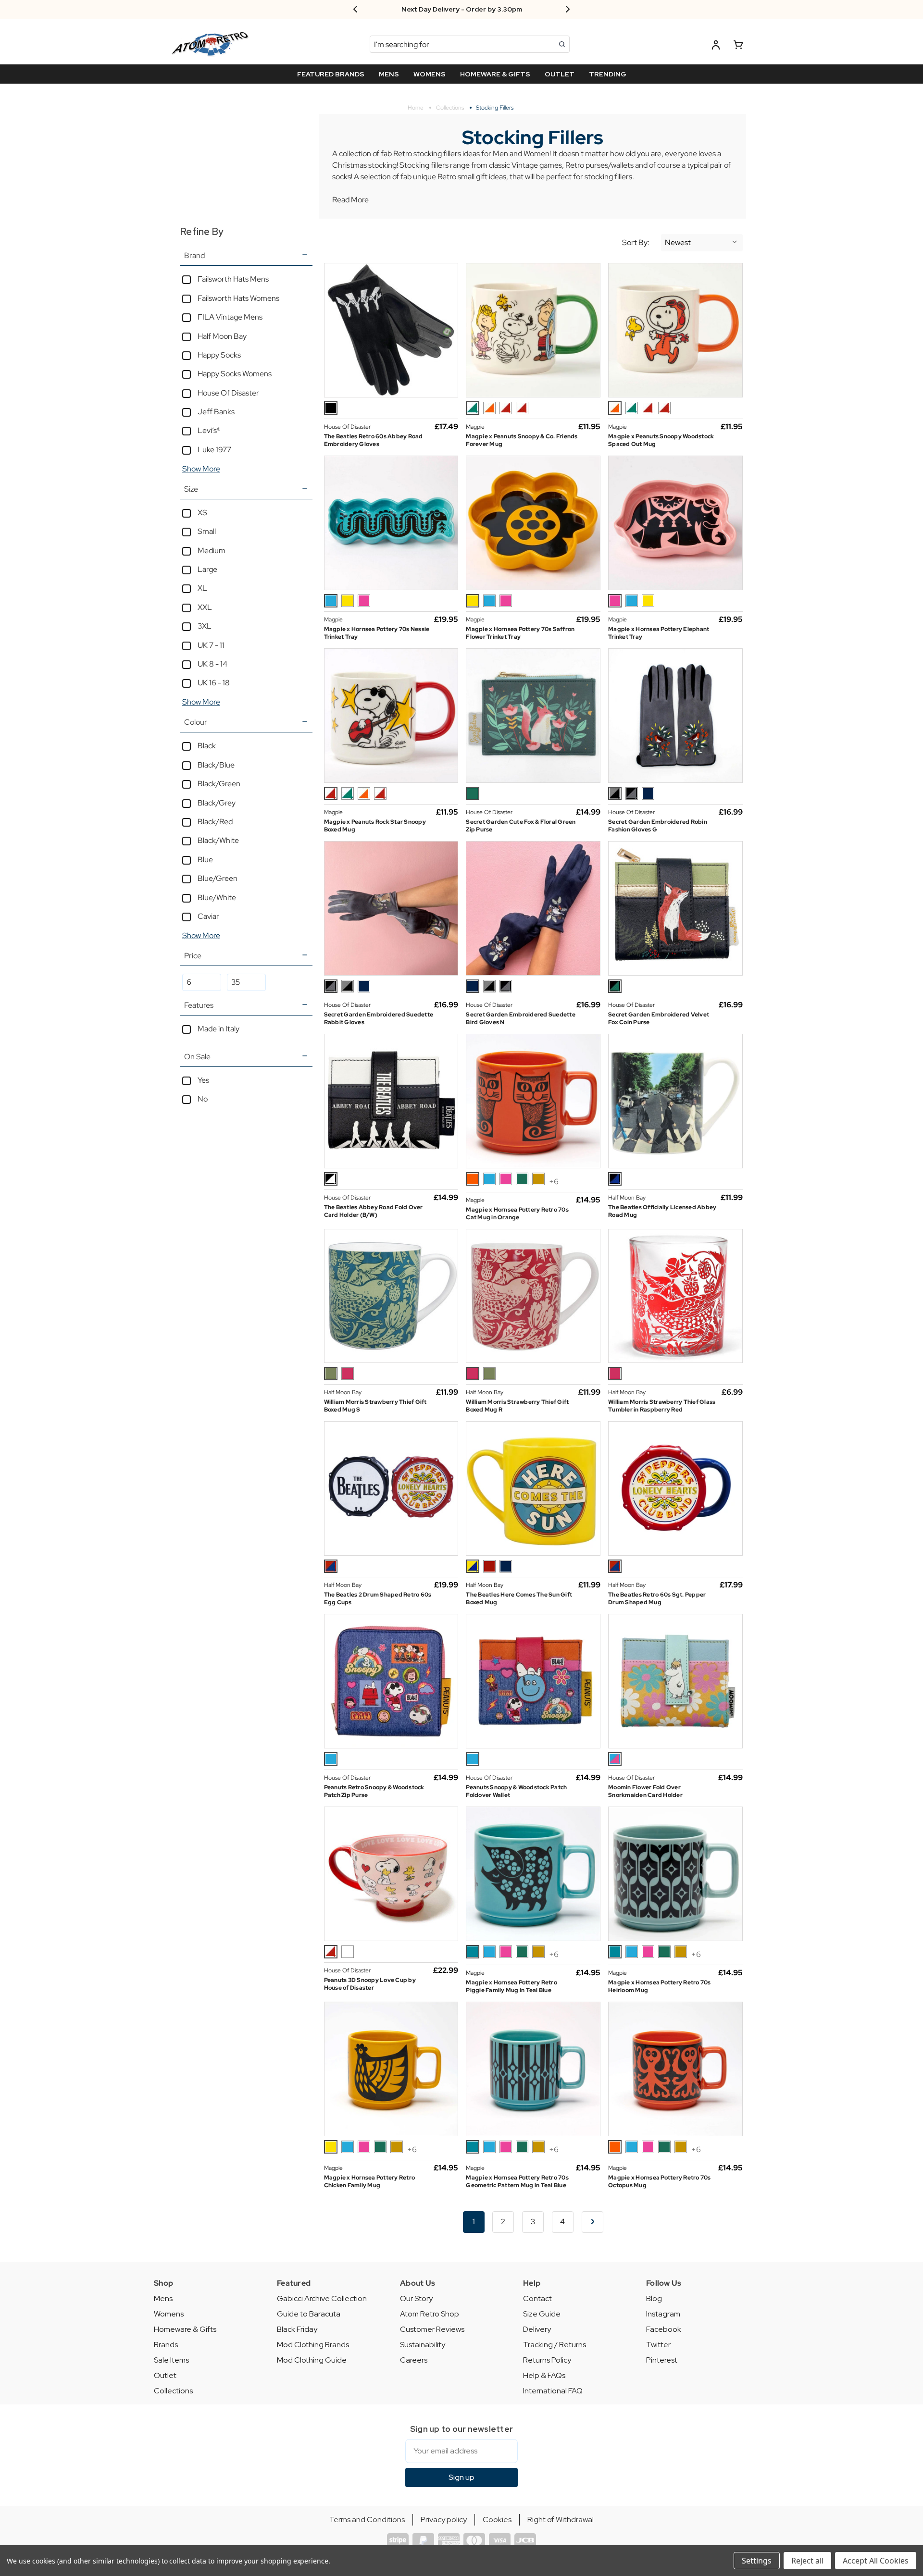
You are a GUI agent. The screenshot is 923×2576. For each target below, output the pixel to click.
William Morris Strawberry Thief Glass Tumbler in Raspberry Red (662, 1406)
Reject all (807, 2561)
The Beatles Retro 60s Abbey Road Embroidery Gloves (374, 440)
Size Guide (542, 2314)
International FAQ (553, 2391)
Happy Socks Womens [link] (235, 374)
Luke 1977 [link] (214, 450)
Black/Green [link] (219, 784)
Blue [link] (205, 860)
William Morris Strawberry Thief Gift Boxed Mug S (375, 1406)
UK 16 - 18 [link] (214, 683)
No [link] (203, 1099)
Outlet (165, 2375)
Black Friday (297, 2329)
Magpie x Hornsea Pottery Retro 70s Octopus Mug (660, 2181)
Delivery (537, 2329)
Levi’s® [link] (209, 430)
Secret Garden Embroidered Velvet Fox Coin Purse (659, 1018)
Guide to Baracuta (309, 2314)
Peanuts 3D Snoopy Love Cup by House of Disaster (370, 1984)
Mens (163, 2298)
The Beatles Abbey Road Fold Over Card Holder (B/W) (374, 1211)
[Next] (592, 2222)
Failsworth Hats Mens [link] (233, 279)
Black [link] (207, 746)
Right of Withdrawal (561, 2520)
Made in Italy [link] (218, 1029)
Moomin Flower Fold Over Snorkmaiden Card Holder (645, 1791)
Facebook (664, 2329)
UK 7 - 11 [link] (211, 645)
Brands (166, 2345)
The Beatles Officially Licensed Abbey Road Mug (662, 1211)
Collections (173, 2391)
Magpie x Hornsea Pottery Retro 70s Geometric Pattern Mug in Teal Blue (517, 2181)
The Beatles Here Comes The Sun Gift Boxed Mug (519, 1598)
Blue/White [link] (217, 898)
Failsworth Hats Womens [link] (238, 298)
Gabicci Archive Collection (322, 2298)
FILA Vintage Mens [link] (230, 317)
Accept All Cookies (876, 2561)
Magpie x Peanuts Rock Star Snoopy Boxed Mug (375, 826)
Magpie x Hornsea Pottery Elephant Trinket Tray (659, 633)
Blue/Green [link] (218, 878)
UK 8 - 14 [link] (212, 664)
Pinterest (662, 2360)
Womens (169, 2314)
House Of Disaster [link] (228, 393)
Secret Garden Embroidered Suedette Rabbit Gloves (379, 1018)
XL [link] (202, 588)
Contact (537, 2298)
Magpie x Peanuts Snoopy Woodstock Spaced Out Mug (661, 440)
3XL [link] (205, 626)
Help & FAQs (544, 2375)
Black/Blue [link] (216, 765)
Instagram (663, 2314)
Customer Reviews (432, 2329)
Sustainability (423, 2345)
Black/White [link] (218, 840)
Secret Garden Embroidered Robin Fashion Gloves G (658, 826)
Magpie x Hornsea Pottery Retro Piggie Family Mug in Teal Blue (511, 1986)
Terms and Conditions (367, 2520)
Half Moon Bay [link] (222, 336)
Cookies (497, 2520)
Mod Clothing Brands (313, 2345)
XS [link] (202, 513)
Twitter (658, 2345)
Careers (414, 2360)
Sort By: (636, 243)
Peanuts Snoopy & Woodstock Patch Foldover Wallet (516, 1791)
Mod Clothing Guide (312, 2360)
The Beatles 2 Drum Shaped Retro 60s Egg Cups (378, 1598)
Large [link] (207, 569)
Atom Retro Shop (430, 2314)
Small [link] (207, 531)
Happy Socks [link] (219, 355)
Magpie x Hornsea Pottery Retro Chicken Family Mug (370, 2181)
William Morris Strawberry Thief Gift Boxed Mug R (517, 1406)
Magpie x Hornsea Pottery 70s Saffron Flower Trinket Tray (520, 633)
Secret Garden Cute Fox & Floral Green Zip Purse (521, 826)
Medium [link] (212, 551)
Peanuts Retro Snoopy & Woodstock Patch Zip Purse (374, 1791)
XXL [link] (205, 607)
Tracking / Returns (555, 2345)
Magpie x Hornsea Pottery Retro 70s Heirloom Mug (660, 1986)
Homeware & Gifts (185, 2329)
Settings (757, 2561)
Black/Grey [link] (217, 803)
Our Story (416, 2298)
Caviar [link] (208, 916)
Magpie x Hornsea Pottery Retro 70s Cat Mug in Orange (517, 1214)
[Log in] (716, 46)
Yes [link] (203, 1080)
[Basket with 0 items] (738, 46)
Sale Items (171, 2360)
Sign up (461, 2477)
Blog (654, 2298)
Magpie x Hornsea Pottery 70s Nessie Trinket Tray (377, 633)
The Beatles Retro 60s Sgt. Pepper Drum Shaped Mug (657, 1598)
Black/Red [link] (215, 822)
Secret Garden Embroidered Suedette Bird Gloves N (521, 1018)
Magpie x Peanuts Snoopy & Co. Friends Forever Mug (522, 440)
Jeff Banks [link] (216, 412)
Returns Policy (547, 2360)
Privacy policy (444, 2520)
